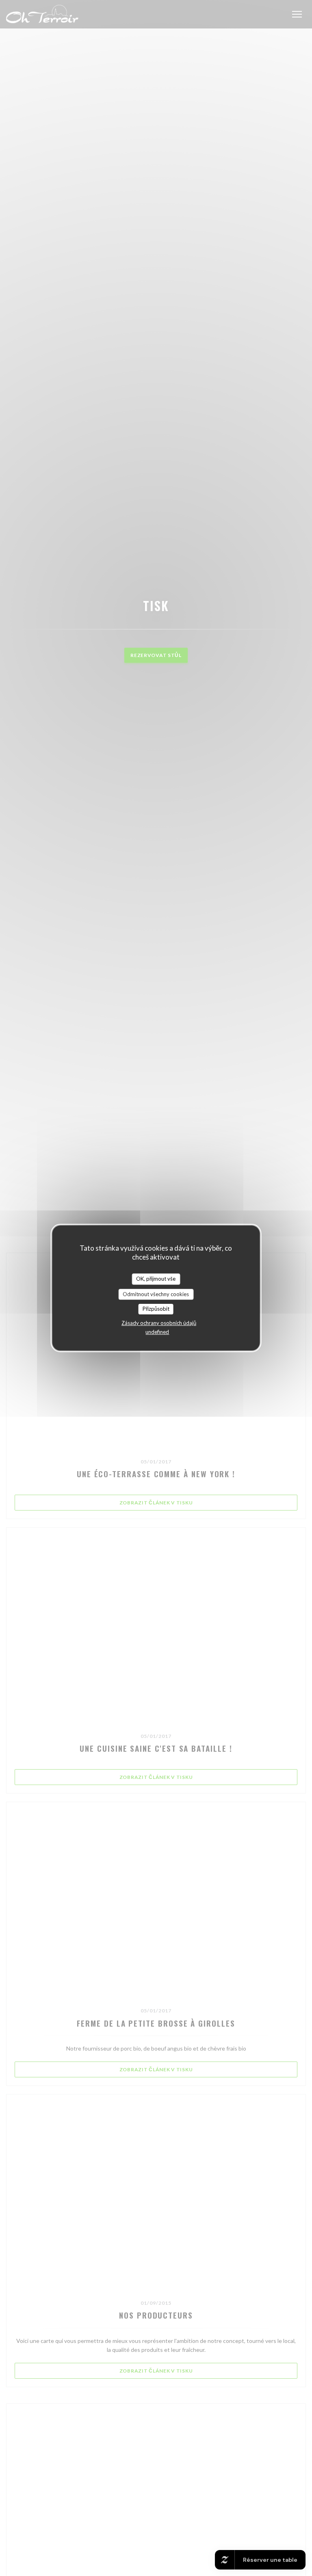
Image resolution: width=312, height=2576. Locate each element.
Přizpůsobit (156, 1309)
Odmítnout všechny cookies (156, 1294)
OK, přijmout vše (156, 1279)
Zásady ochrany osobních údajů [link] (159, 1323)
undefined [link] (157, 1332)
